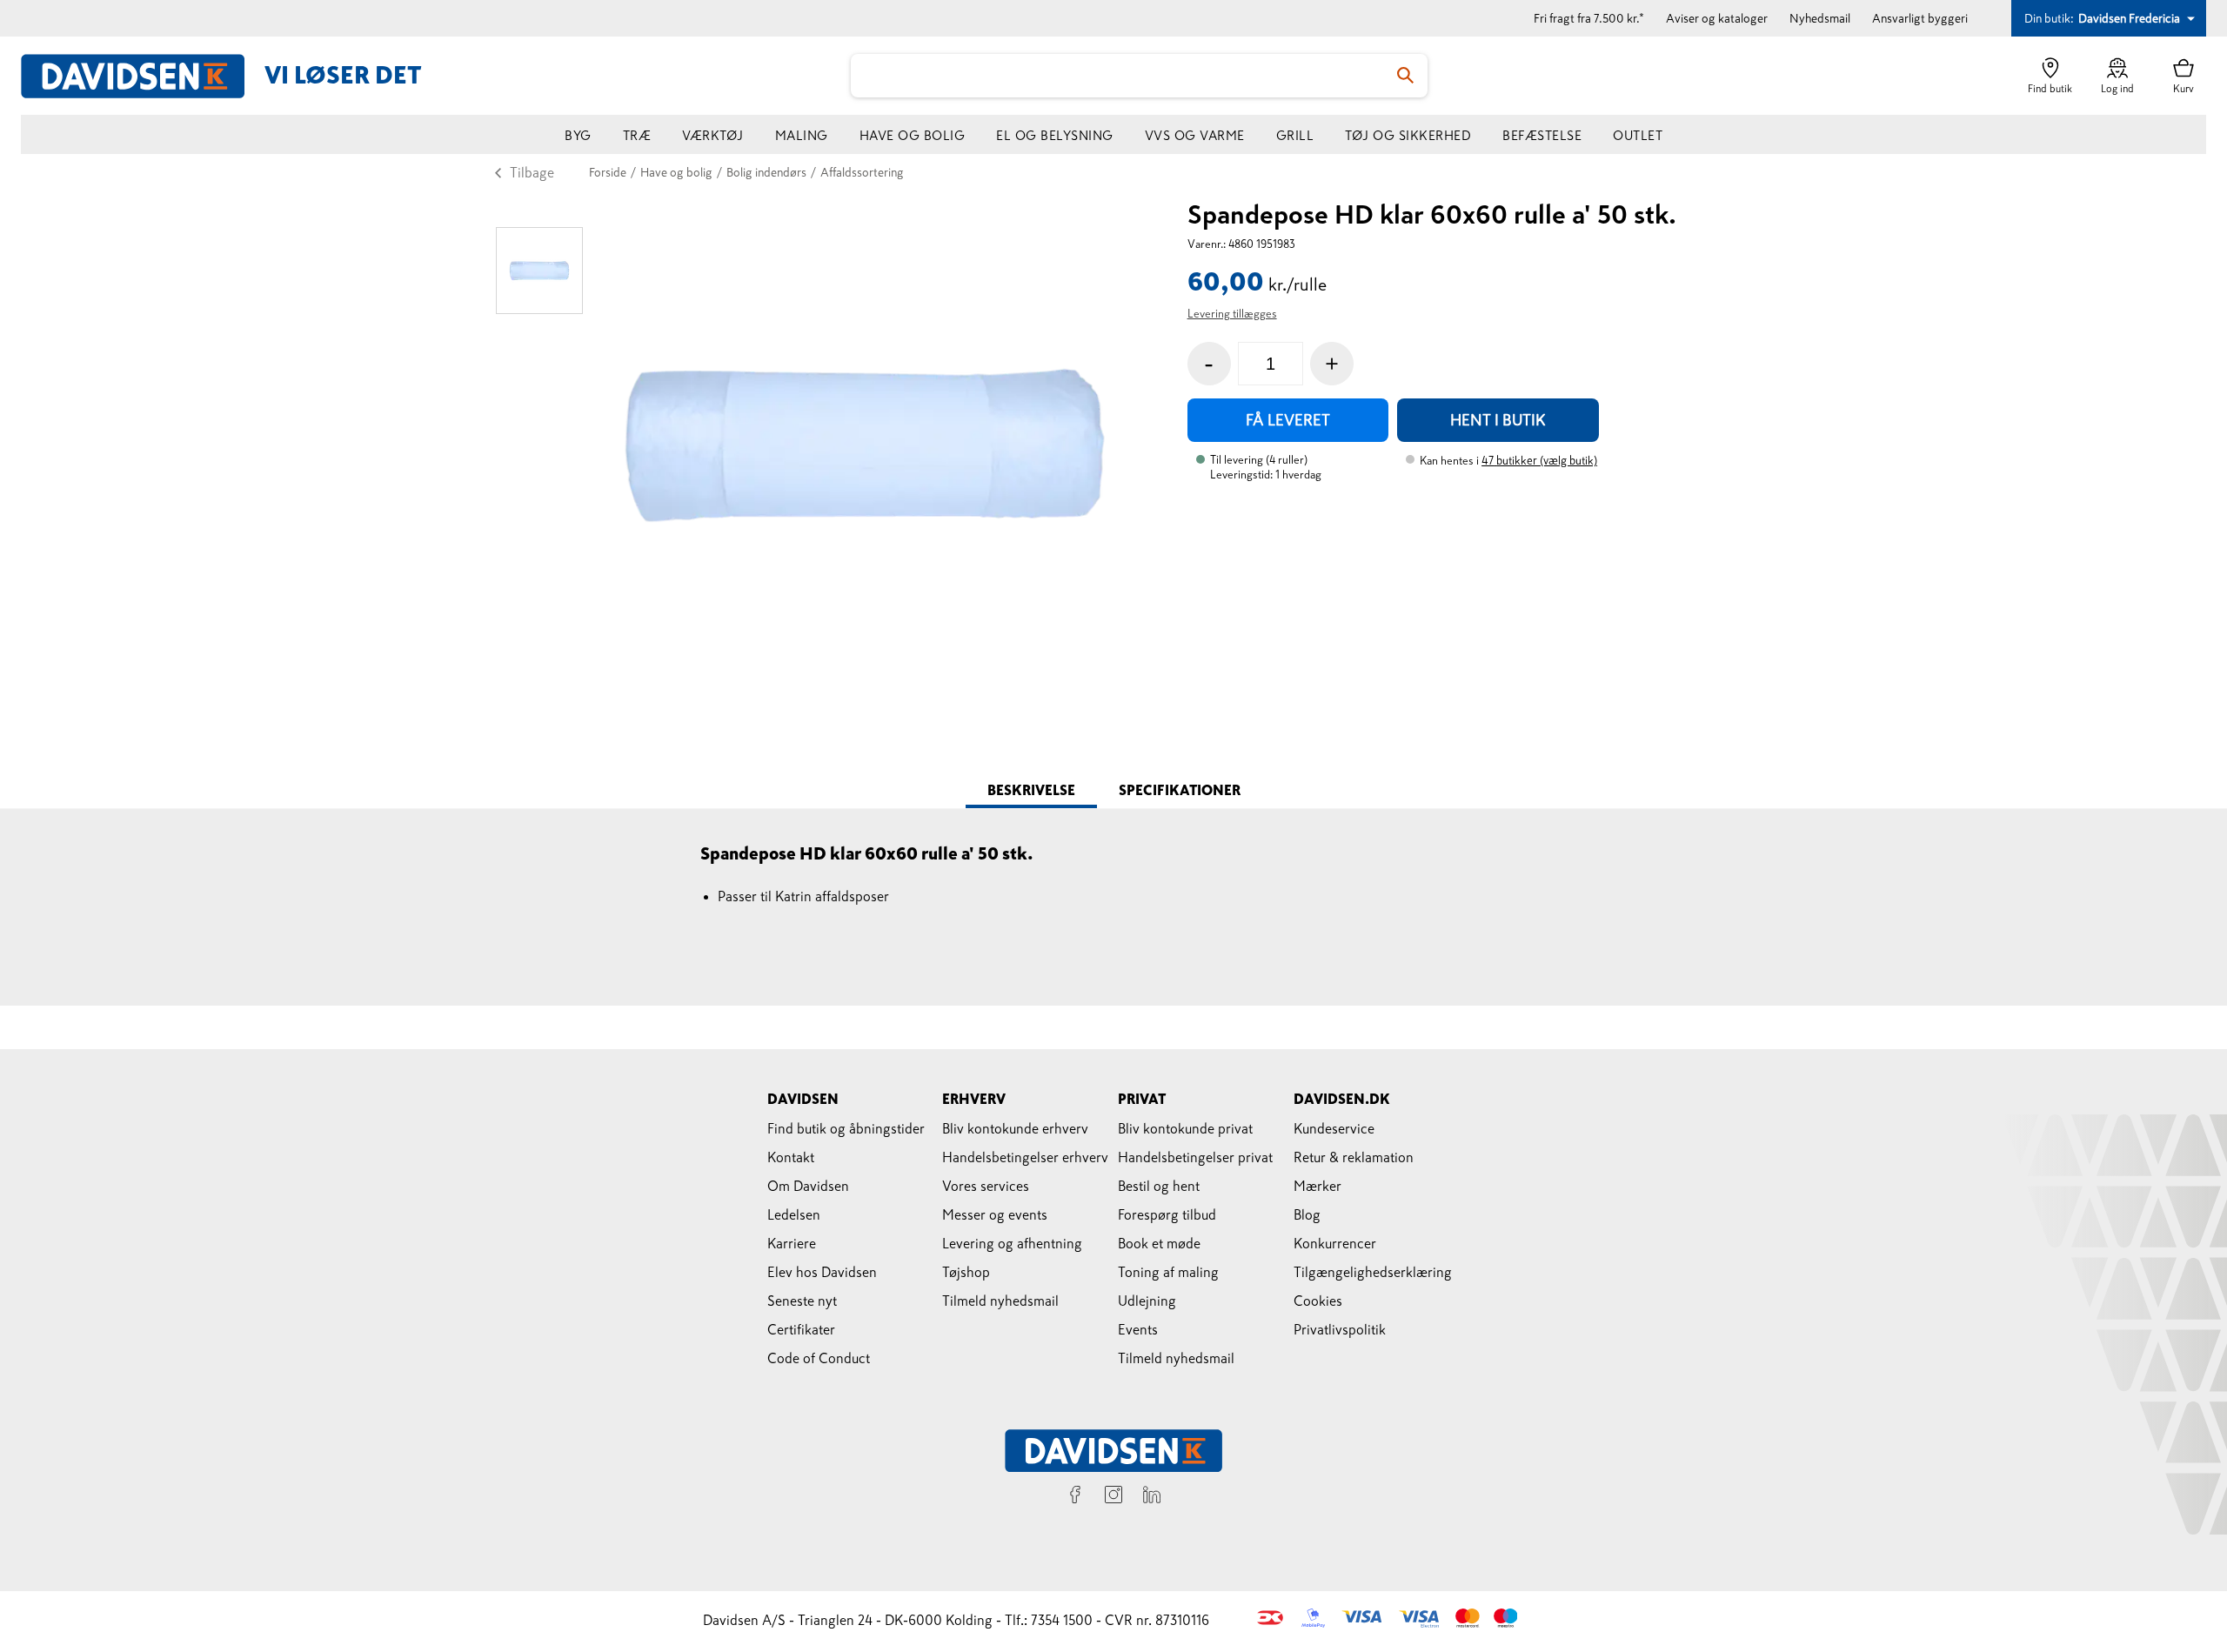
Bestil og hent (1159, 1186)
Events (1138, 1329)
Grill (1295, 135)
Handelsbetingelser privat (1195, 1157)
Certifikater (801, 1329)
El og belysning (1055, 135)
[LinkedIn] (1152, 1497)
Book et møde (1159, 1243)
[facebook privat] (1075, 1497)
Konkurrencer (1335, 1243)
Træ (637, 135)
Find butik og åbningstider (846, 1128)
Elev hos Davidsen (822, 1272)
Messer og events (995, 1214)
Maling (802, 135)
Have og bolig (913, 135)
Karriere (792, 1243)
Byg (578, 135)
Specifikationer (1180, 790)
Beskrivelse (1031, 790)
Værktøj (713, 135)
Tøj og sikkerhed (1408, 135)
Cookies (1318, 1301)
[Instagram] (1113, 1497)
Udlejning (1147, 1301)
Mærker (1317, 1186)
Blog (1307, 1214)
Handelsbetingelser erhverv (1025, 1157)
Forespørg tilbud (1167, 1214)
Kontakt (791, 1157)
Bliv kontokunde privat (1185, 1128)
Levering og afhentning (1012, 1243)
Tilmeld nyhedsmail (1000, 1301)
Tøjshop (966, 1272)
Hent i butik (1498, 420)
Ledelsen (794, 1214)
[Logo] (143, 76)
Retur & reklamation (1354, 1157)
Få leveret (1288, 420)
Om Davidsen (808, 1186)
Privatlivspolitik (1340, 1329)
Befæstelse (1542, 135)
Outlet (1638, 135)
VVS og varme (1195, 135)
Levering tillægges (1232, 314)
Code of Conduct (819, 1358)
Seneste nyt (802, 1301)
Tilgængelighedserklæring (1373, 1272)
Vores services (986, 1186)
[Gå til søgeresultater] (1406, 76)
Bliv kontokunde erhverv (1015, 1128)
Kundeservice (1334, 1128)
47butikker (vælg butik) (1539, 461)
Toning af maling (1168, 1272)
